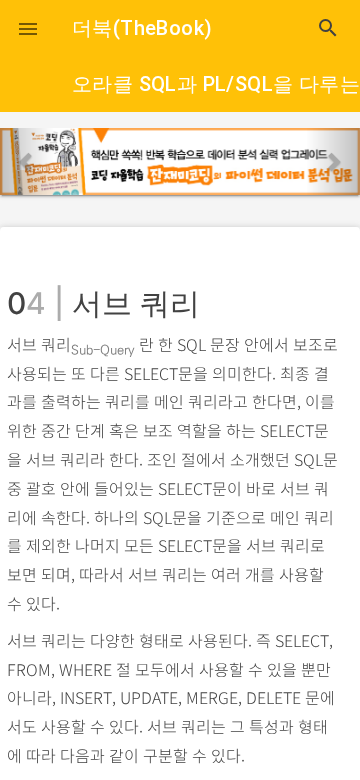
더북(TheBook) (142, 28)
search (328, 28)
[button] (28, 28)
